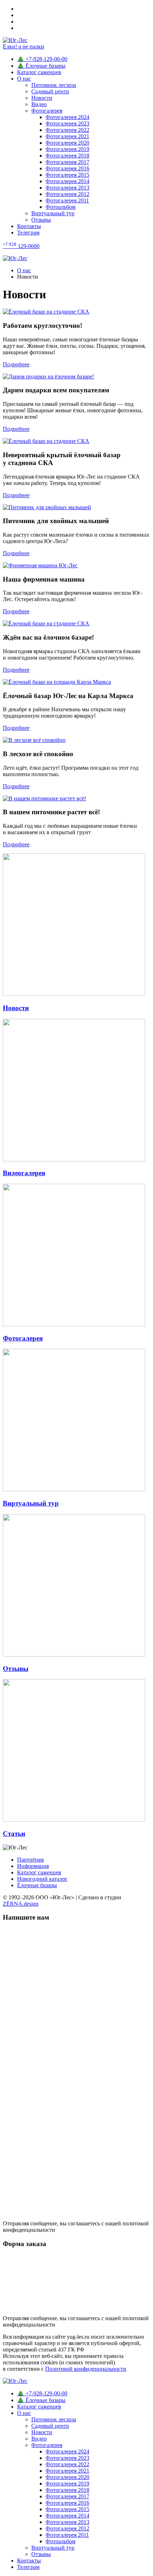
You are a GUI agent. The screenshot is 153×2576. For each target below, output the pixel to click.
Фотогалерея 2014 (67, 181)
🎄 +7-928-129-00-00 (42, 59)
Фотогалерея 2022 (67, 130)
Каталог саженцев (39, 72)
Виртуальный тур (53, 213)
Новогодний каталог (42, 1879)
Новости (42, 98)
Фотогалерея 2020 (67, 143)
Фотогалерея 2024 (67, 117)
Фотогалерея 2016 (67, 168)
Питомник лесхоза (54, 85)
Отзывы (41, 220)
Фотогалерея (47, 111)
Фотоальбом (60, 207)
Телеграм (28, 233)
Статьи (14, 1834)
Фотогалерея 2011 (67, 200)
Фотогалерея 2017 (67, 162)
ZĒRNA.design (21, 1904)
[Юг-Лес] (76, 258)
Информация (33, 1866)
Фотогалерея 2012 (67, 194)
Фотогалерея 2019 (67, 149)
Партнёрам (30, 1860)
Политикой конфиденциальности (86, 2369)
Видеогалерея (24, 1173)
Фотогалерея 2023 (67, 123)
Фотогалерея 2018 (67, 156)
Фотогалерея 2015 (67, 175)
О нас (24, 79)
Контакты (29, 226)
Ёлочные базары (37, 1885)
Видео (39, 104)
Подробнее (16, 364)
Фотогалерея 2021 (67, 136)
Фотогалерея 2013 (67, 188)
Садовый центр (50, 91)
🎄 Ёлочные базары (41, 66)
